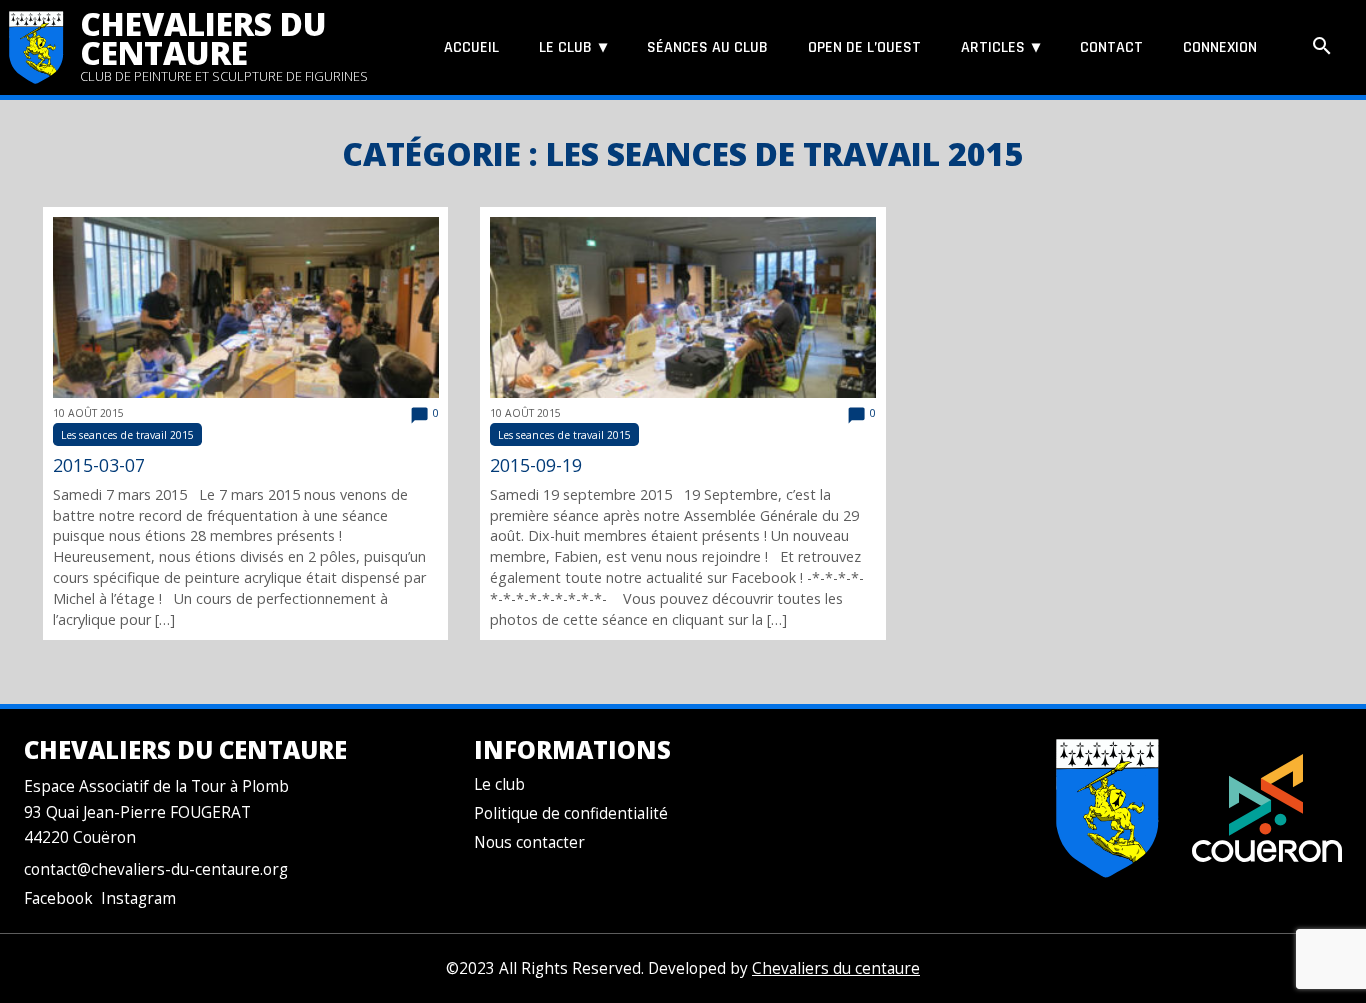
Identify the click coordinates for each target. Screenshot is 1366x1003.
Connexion (1220, 47)
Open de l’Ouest (864, 47)
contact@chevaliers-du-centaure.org (156, 869)
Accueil (471, 47)
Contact (1111, 47)
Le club (565, 47)
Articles (993, 47)
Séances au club (707, 47)
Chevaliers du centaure (203, 38)
